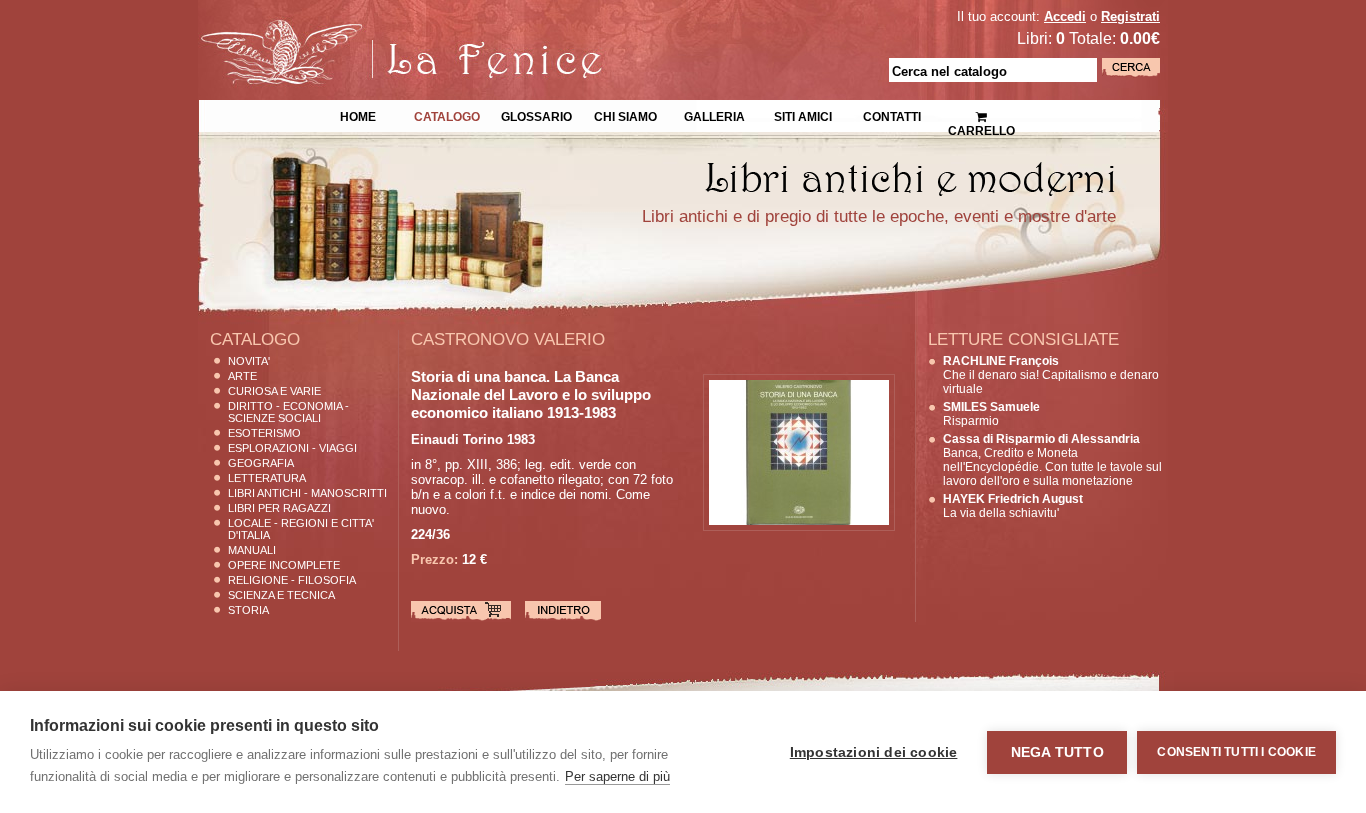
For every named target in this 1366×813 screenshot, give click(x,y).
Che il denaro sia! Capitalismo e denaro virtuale (1051, 375)
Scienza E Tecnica (281, 595)
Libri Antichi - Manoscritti (307, 493)
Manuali (252, 550)
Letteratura (267, 478)
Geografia (261, 463)
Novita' (249, 361)
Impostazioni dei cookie (874, 752)
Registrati (1130, 16)
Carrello (981, 110)
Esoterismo (264, 433)
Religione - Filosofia (292, 580)
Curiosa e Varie (274, 391)
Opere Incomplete (284, 565)
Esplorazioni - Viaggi (292, 448)
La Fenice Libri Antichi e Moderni (373, 30)
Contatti (892, 115)
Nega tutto (1057, 752)
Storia (248, 610)
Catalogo (447, 115)
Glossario (536, 115)
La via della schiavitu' (1013, 506)
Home (358, 115)
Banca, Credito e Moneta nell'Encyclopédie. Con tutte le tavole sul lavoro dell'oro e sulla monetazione (1052, 460)
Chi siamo (625, 115)
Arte (242, 376)
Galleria (714, 115)
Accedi (1065, 16)
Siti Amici (803, 115)
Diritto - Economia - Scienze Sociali (288, 412)
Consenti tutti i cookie (1236, 752)
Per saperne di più (617, 776)
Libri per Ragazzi (279, 508)
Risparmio (991, 414)
